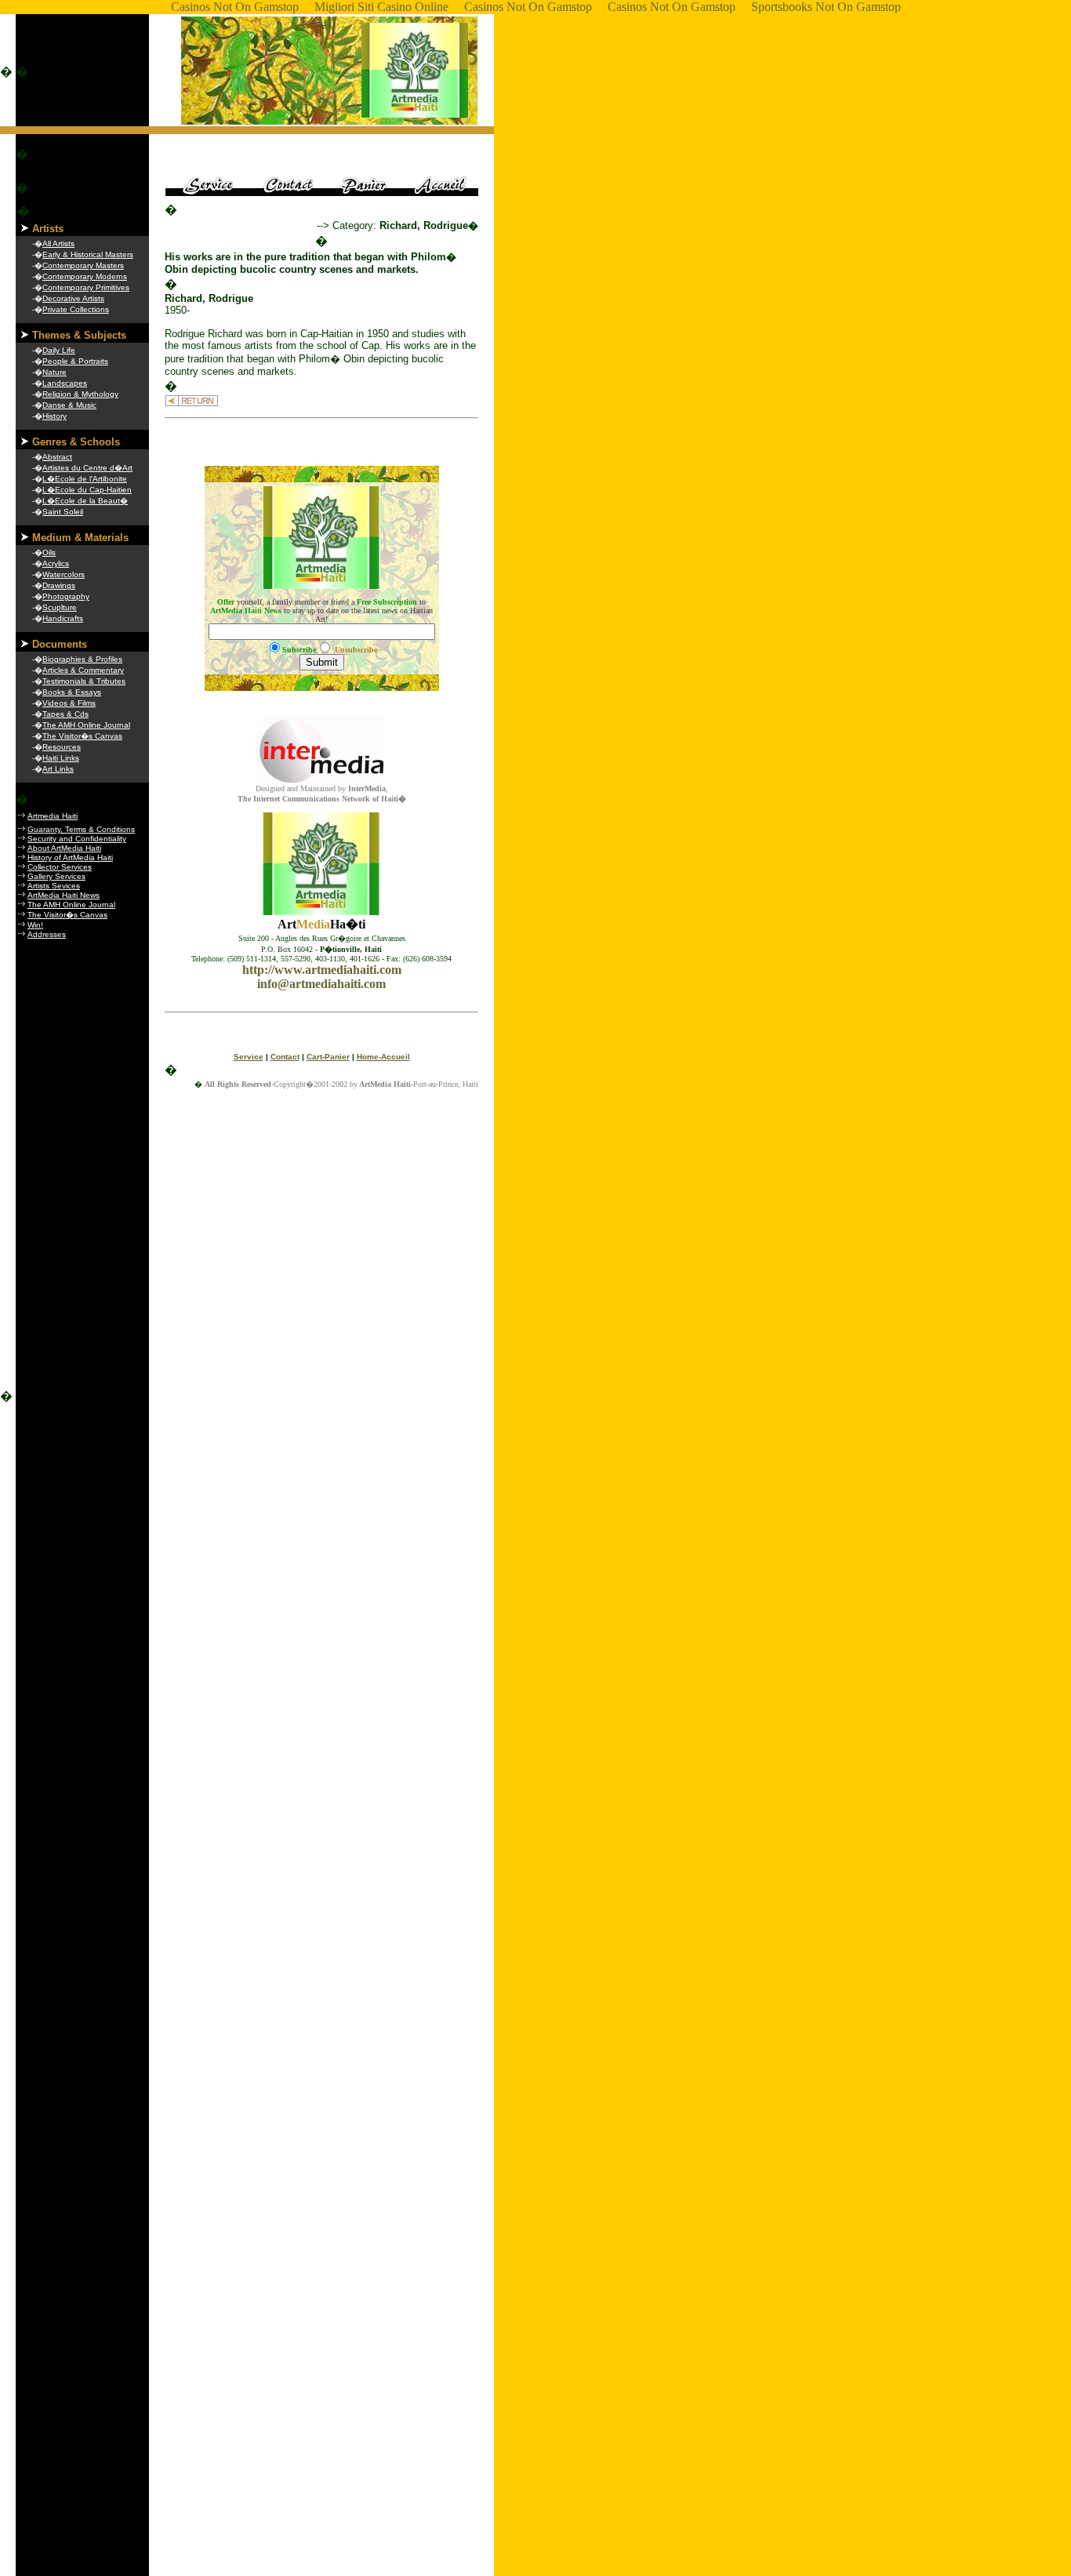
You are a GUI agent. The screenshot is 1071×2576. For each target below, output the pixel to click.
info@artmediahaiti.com (321, 984)
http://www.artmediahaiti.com (322, 970)
